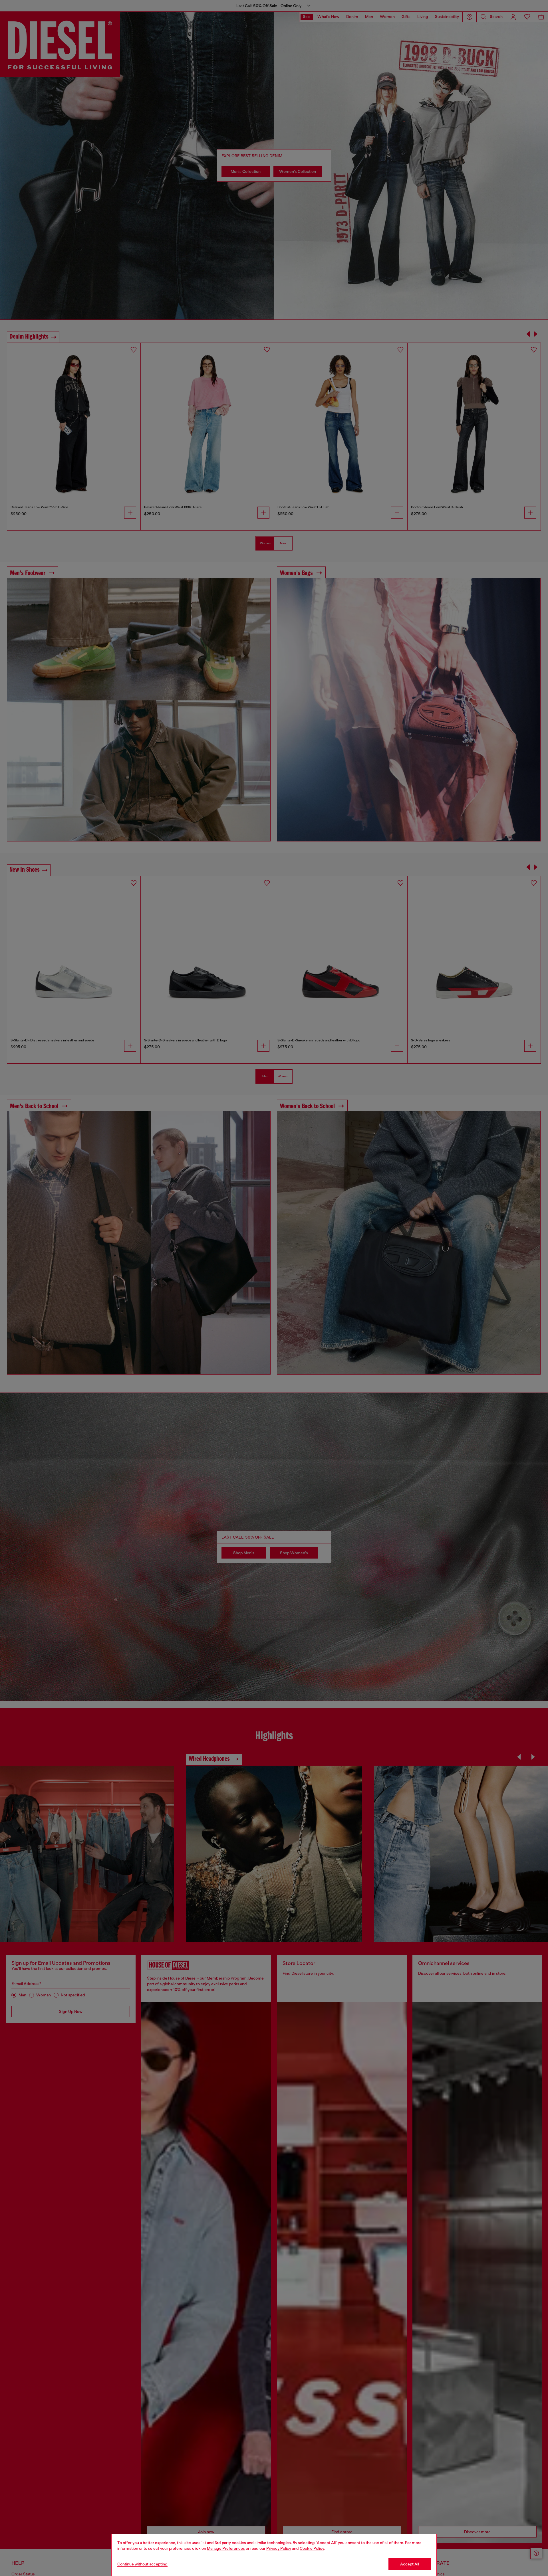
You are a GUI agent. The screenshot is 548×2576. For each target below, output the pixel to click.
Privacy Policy (279, 2548)
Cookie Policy (312, 2548)
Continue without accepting (142, 2564)
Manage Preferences (226, 2548)
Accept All (410, 2564)
